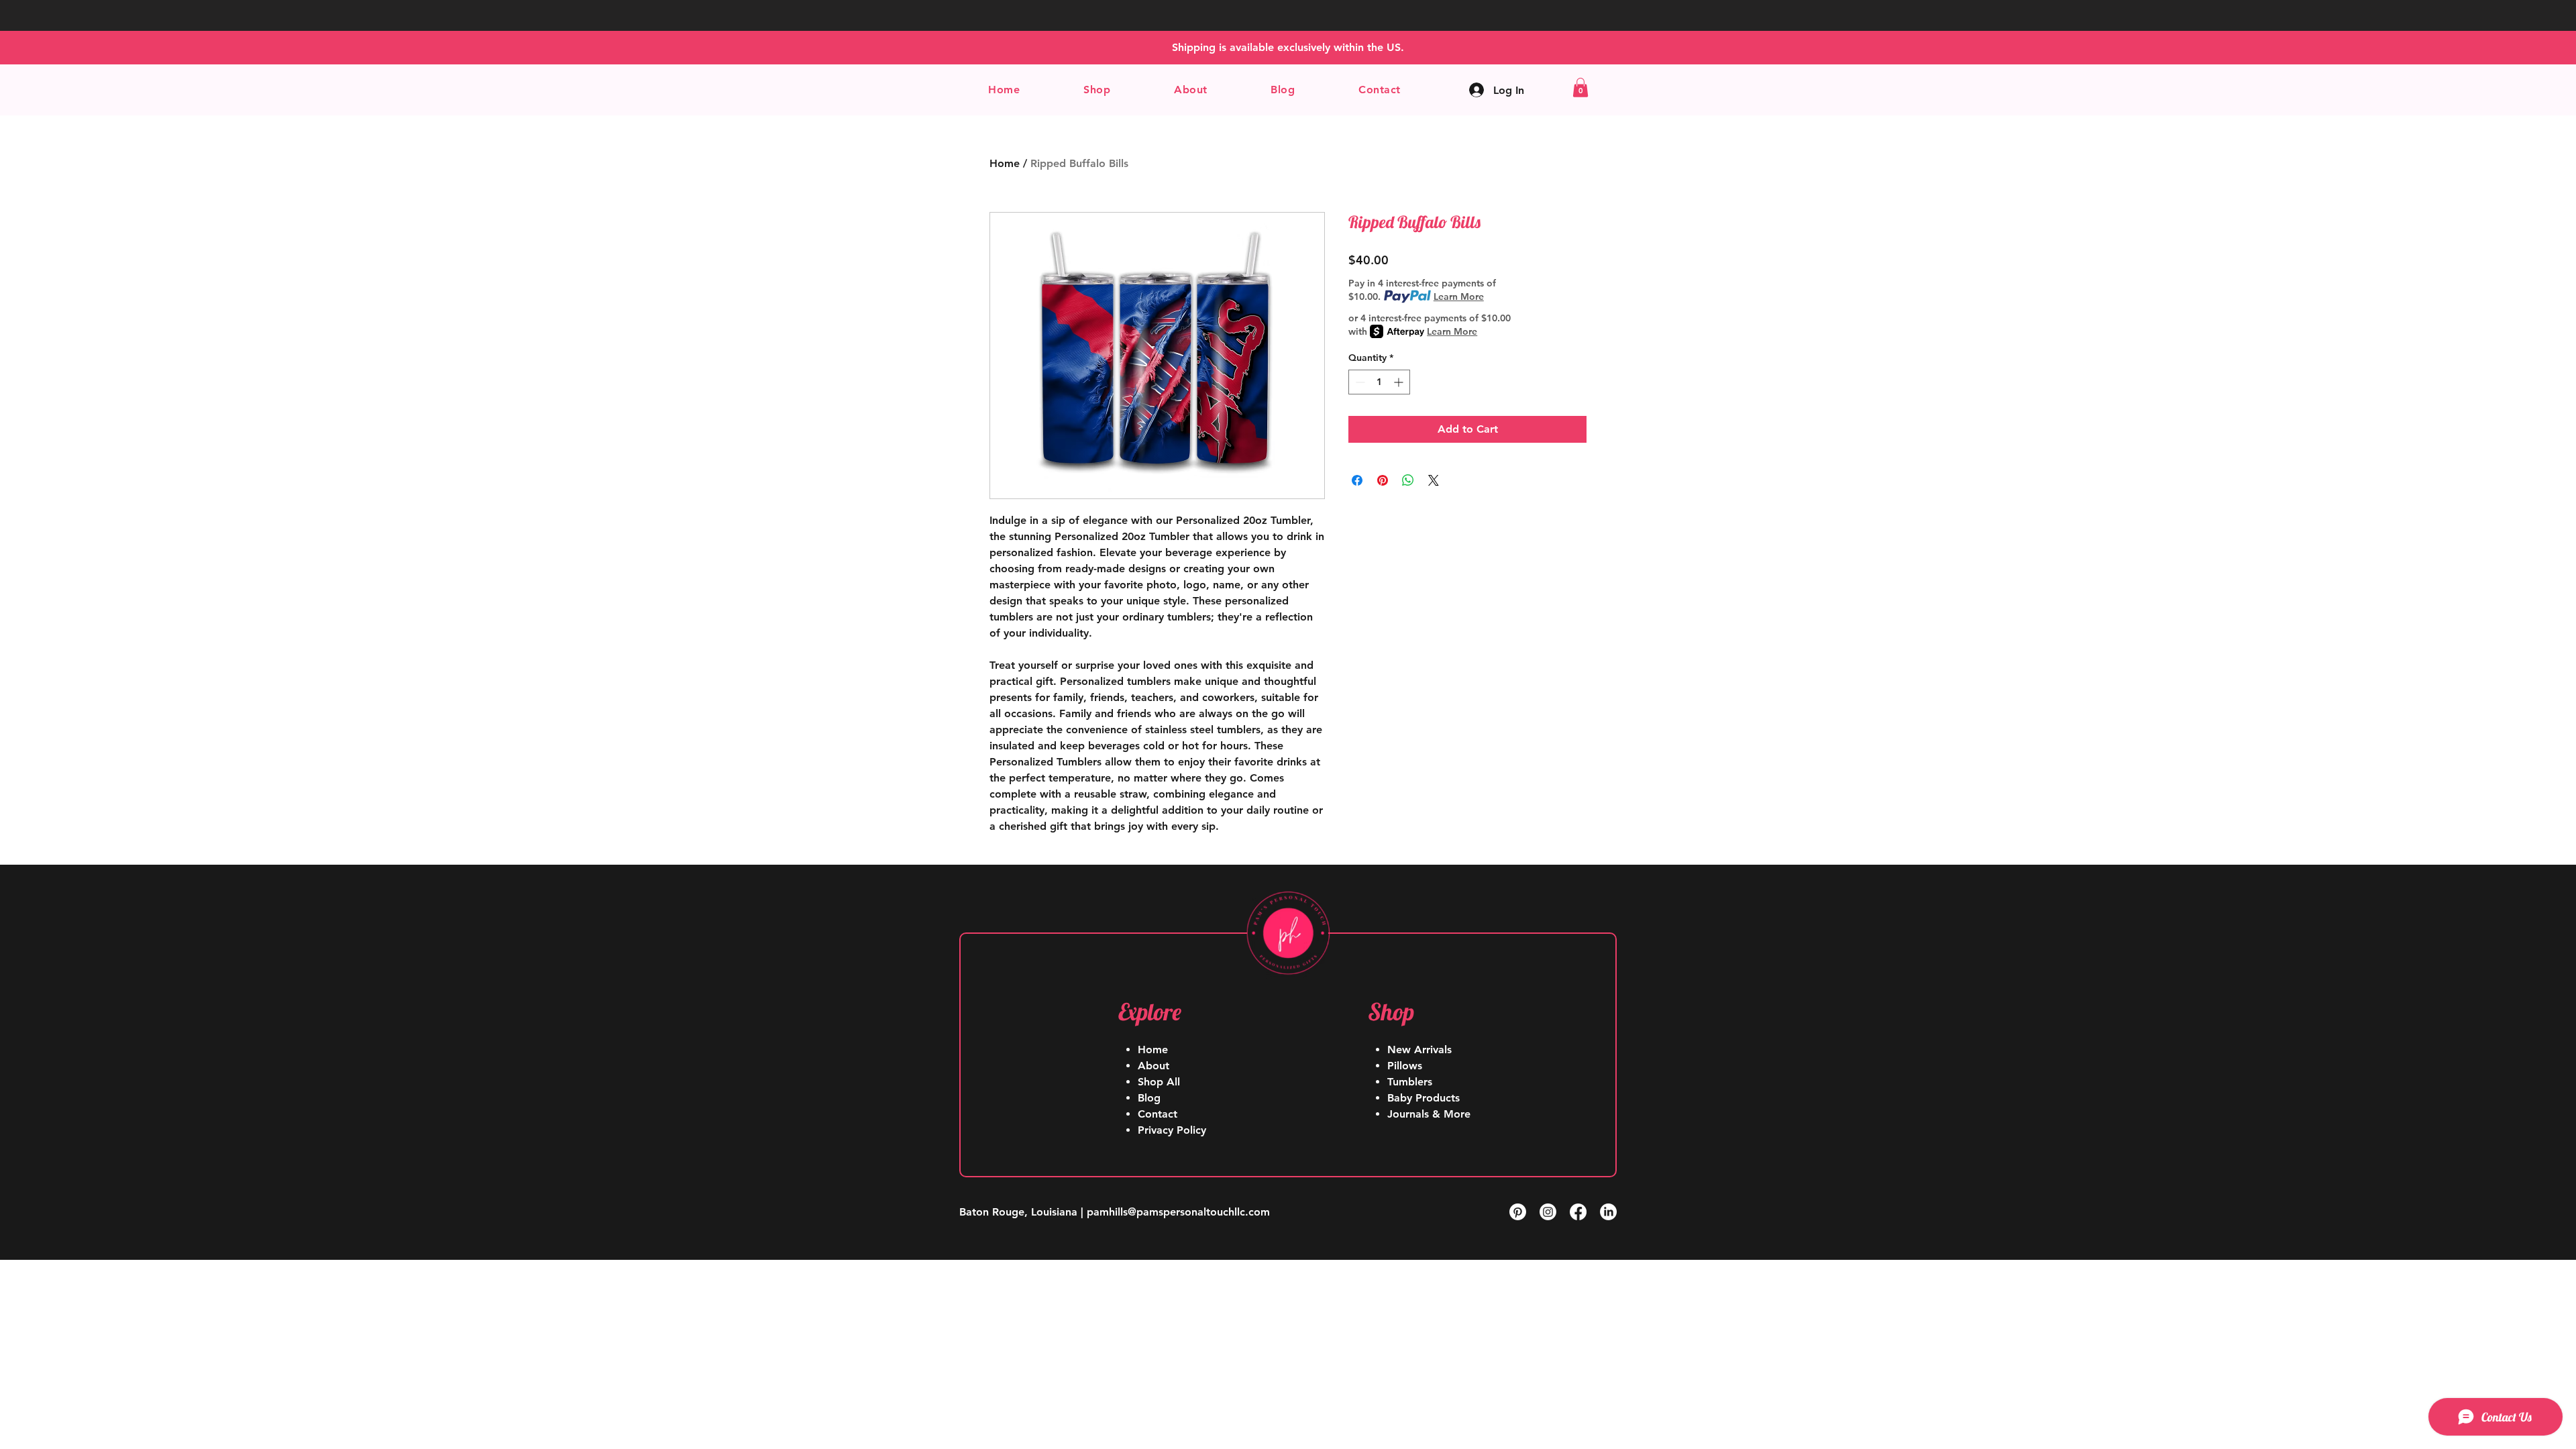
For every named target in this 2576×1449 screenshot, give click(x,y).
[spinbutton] (1379, 382)
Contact (1158, 1114)
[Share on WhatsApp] (1408, 480)
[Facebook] (1578, 1212)
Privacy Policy (1172, 1130)
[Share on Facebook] (1357, 480)
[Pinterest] (1518, 1212)
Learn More (1459, 297)
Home (1005, 163)
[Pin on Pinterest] (1383, 480)
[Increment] (1400, 382)
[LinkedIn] (1608, 1212)
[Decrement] (1359, 382)
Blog (1149, 1098)
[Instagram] (1548, 1212)
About (1153, 1066)
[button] (1097, 90)
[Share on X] (1434, 480)
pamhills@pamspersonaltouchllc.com (1178, 1212)
